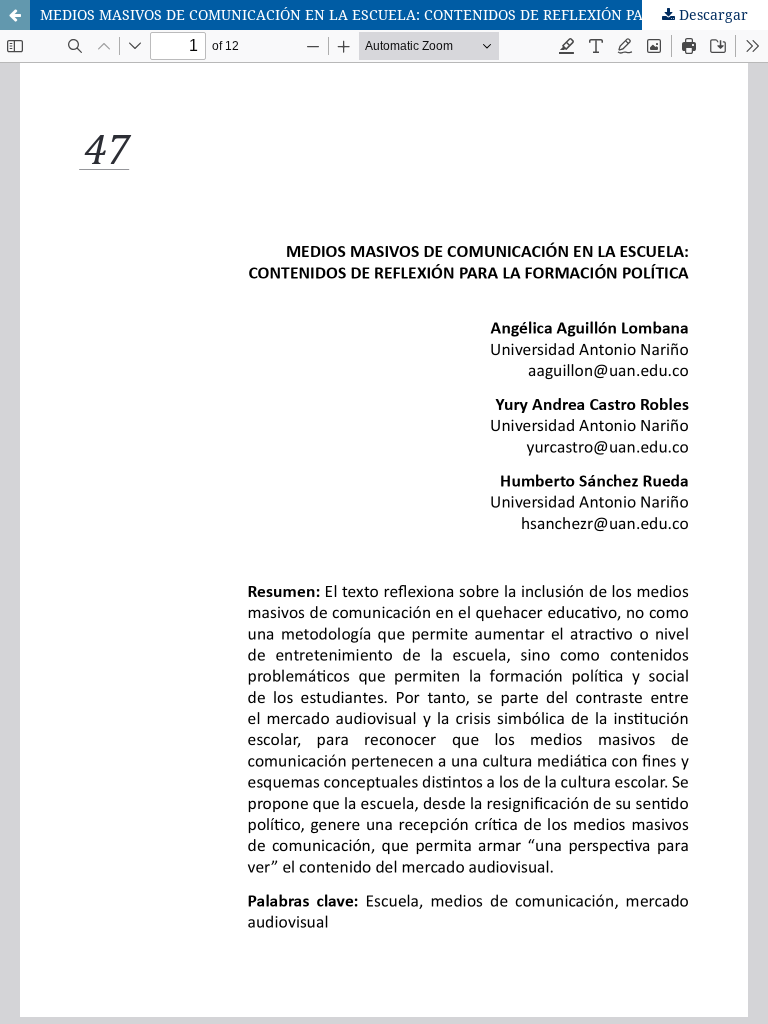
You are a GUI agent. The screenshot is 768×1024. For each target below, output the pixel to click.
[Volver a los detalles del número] (15, 15)
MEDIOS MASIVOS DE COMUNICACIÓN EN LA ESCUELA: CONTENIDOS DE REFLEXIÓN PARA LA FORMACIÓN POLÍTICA (404, 14)
